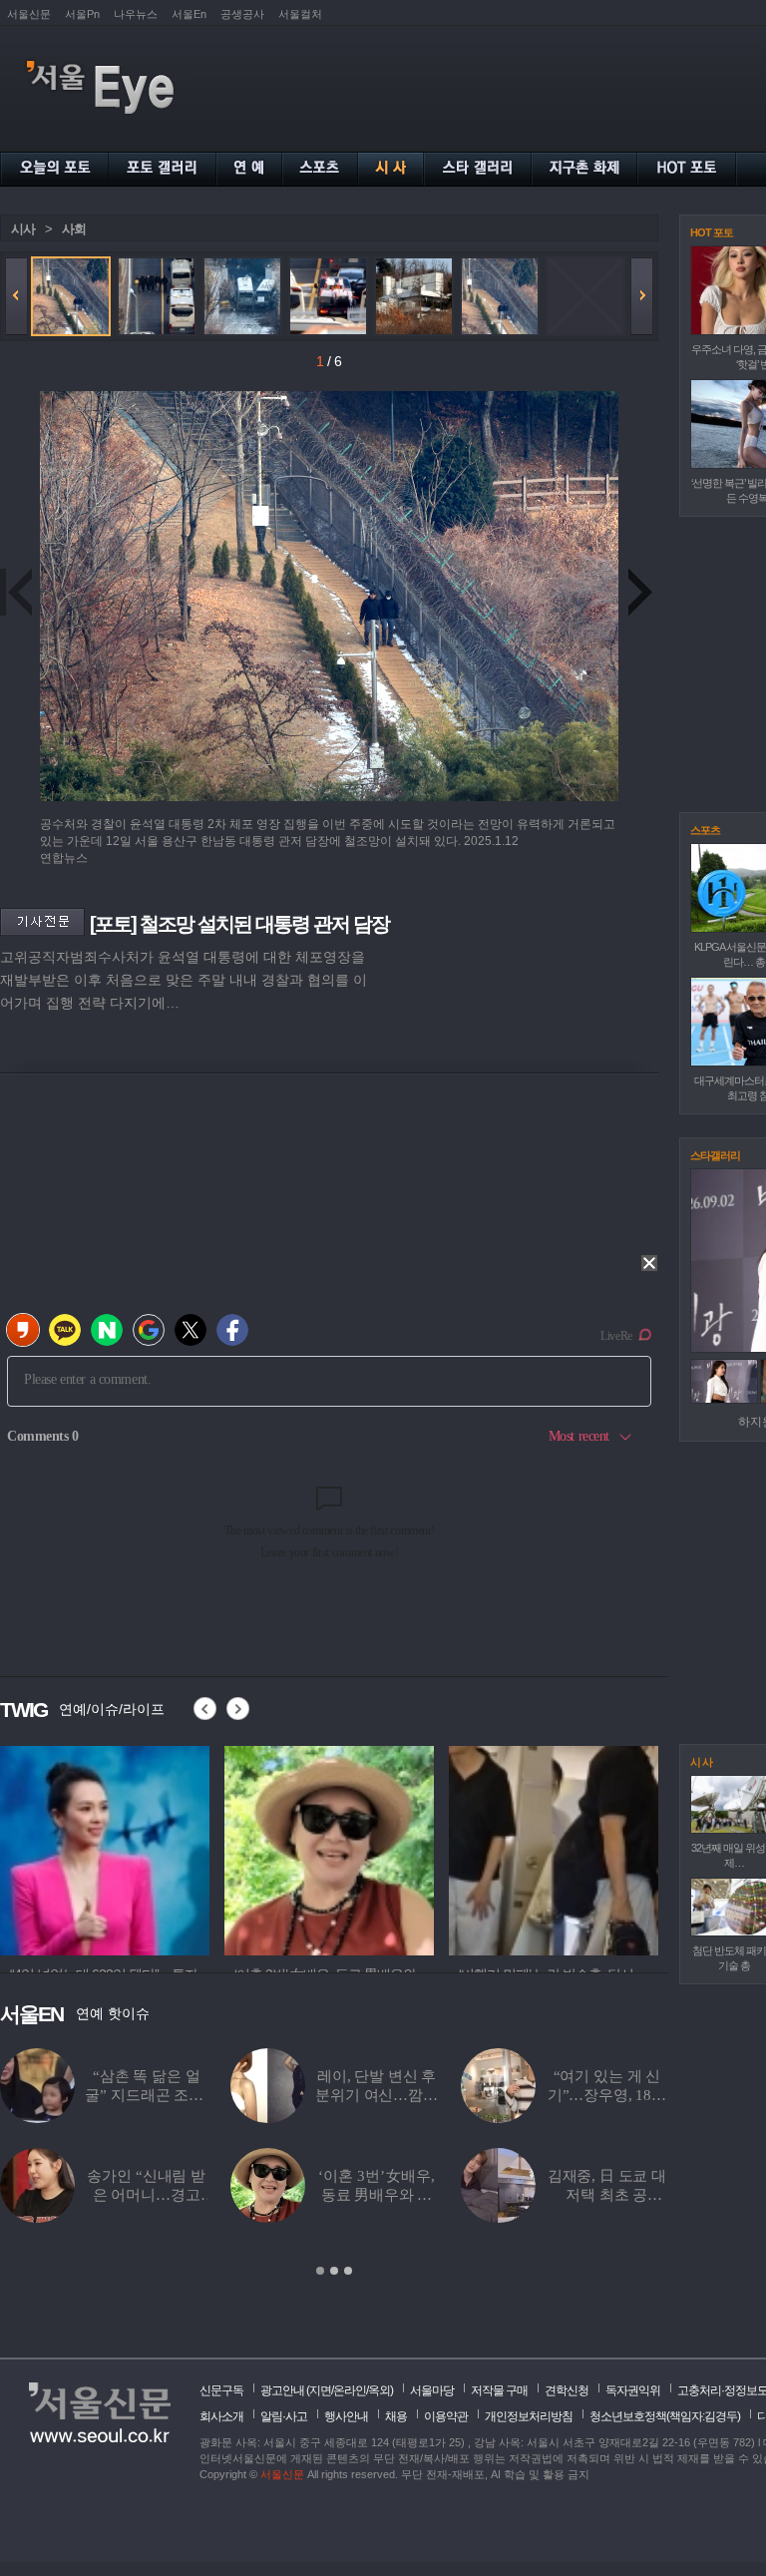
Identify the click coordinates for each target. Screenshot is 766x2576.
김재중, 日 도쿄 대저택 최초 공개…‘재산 (607, 2195)
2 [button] (334, 2271)
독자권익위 (633, 2390)
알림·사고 (284, 2416)
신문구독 (221, 2390)
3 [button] (348, 2271)
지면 (320, 2390)
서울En (189, 14)
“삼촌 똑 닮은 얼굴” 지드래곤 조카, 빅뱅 (146, 2095)
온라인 (350, 2390)
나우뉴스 (136, 14)
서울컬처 (300, 14)
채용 (396, 2416)
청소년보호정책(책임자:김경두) (665, 2416)
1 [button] (320, 2271)
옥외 (379, 2390)
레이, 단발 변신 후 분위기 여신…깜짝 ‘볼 (377, 2095)
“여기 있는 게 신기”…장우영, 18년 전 (607, 2095)
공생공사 (242, 14)
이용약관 (446, 2416)
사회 (74, 229)
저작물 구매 (499, 2390)
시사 (23, 229)
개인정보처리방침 (529, 2416)
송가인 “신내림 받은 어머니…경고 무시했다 (146, 2195)
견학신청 (567, 2390)
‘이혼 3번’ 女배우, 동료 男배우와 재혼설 (376, 2195)
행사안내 (346, 2416)
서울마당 (432, 2390)
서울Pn (82, 14)
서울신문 (29, 14)
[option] (105, 1848)
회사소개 (221, 2416)
